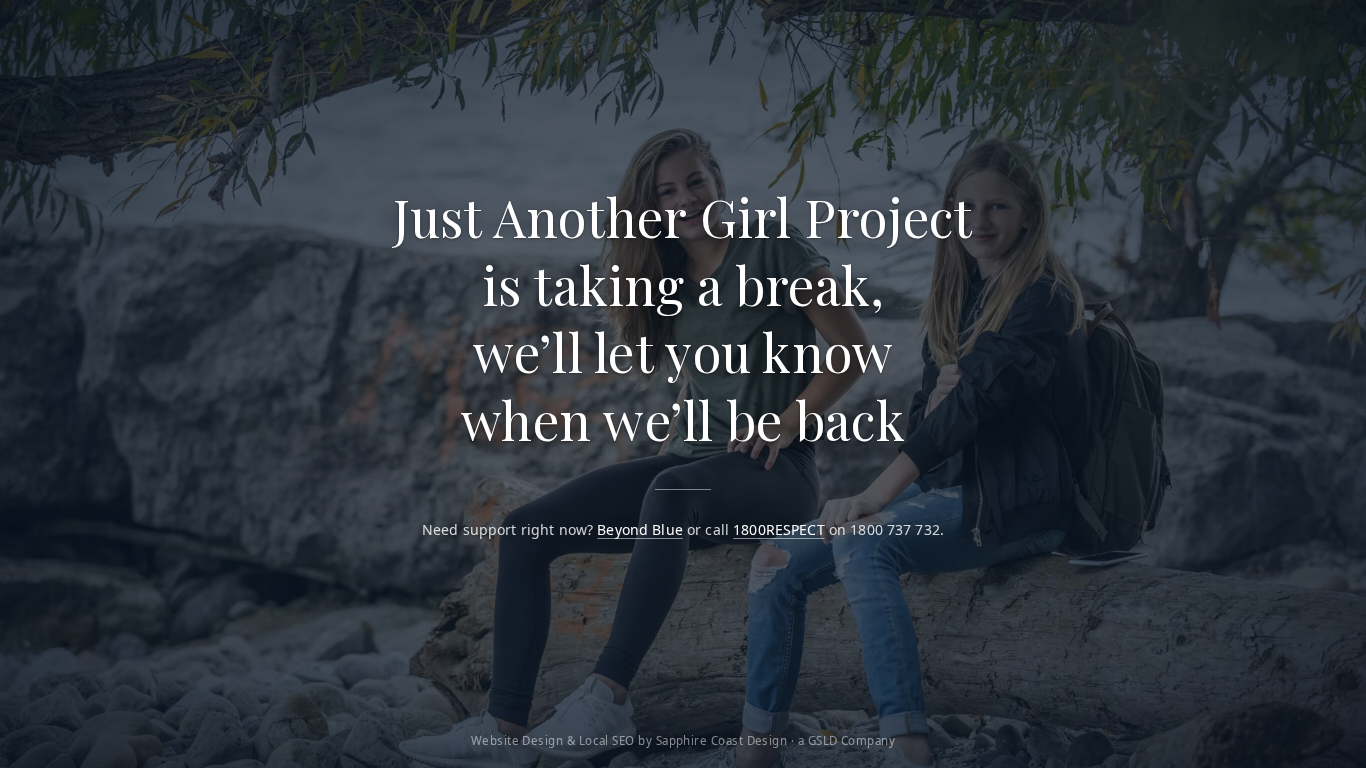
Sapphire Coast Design (722, 740)
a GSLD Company (846, 740)
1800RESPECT (779, 529)
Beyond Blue (640, 529)
